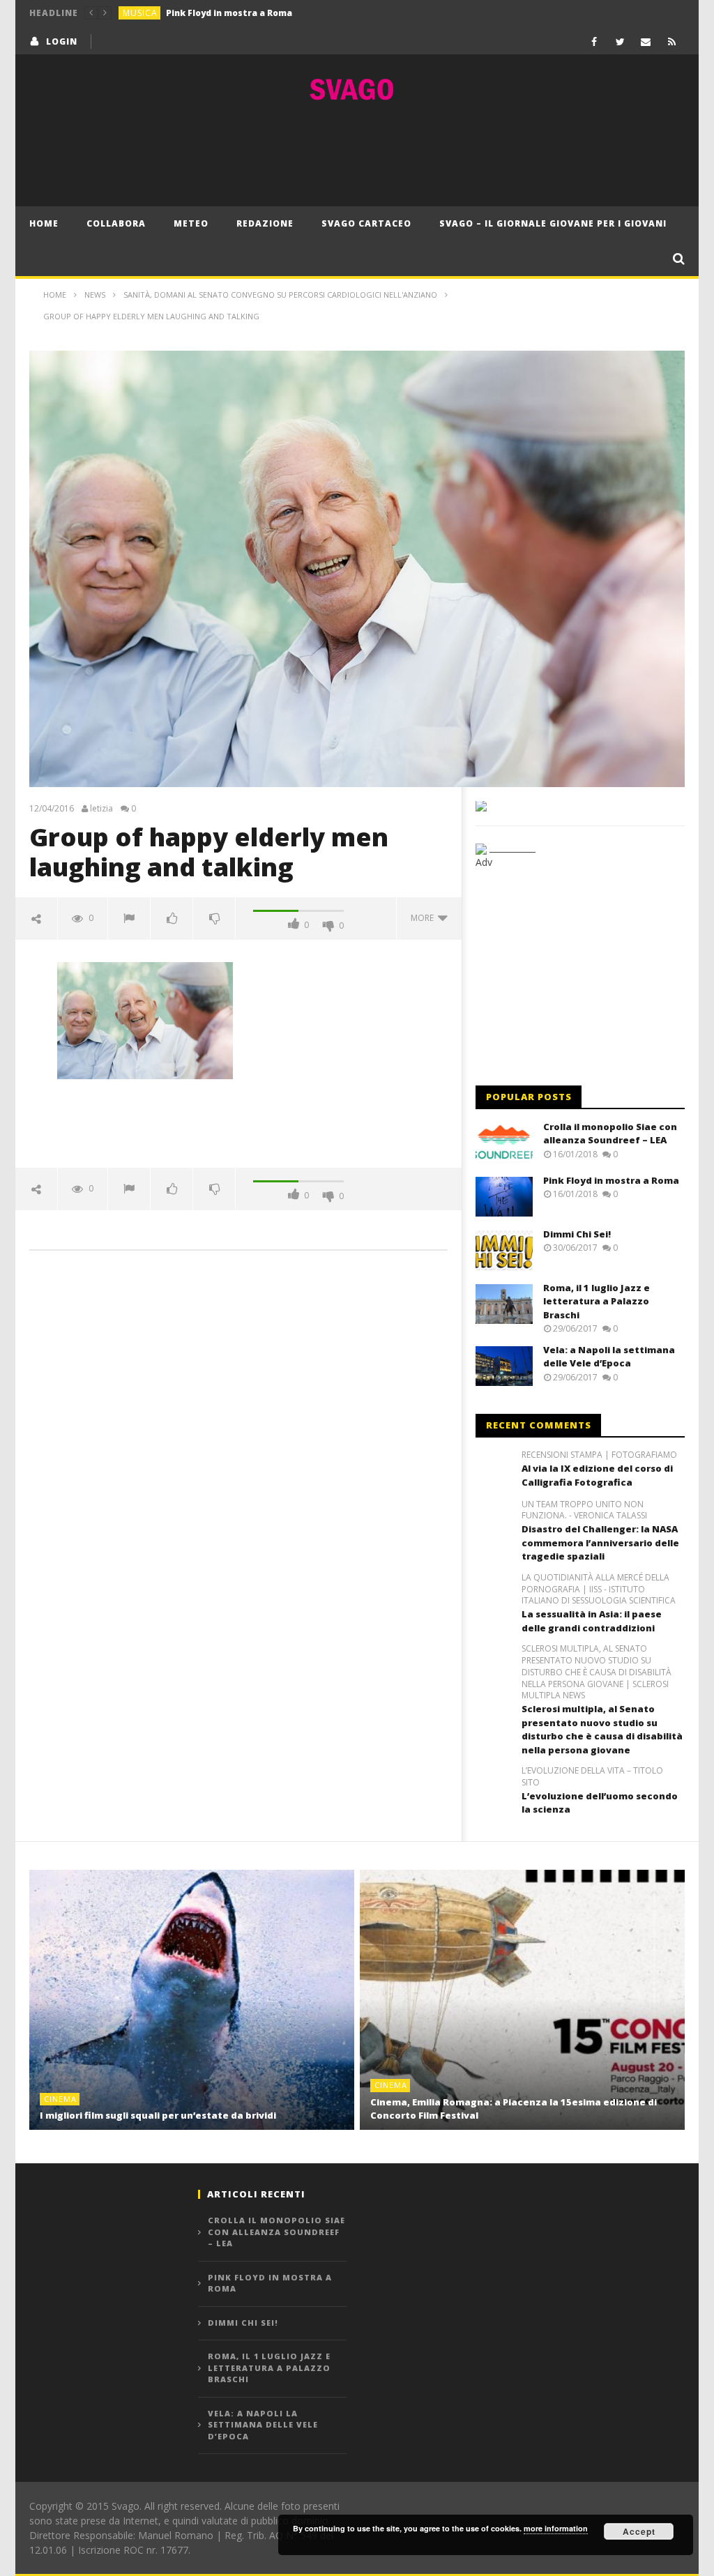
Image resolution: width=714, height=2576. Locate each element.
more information (556, 2528)
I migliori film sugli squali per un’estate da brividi (158, 2115)
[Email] (646, 41)
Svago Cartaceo (366, 223)
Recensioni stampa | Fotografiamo (599, 1455)
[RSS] (672, 41)
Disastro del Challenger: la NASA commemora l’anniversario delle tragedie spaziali (600, 1542)
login (62, 41)
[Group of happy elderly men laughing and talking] (145, 1019)
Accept (639, 2531)
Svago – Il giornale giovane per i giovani (553, 223)
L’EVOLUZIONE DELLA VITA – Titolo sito (592, 1777)
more (424, 918)
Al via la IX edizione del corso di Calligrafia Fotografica (597, 1475)
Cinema (60, 2099)
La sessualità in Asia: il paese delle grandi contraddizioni (592, 1621)
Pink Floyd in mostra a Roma (229, 13)
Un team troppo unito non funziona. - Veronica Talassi (584, 1510)
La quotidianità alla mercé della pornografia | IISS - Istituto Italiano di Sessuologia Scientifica (599, 1590)
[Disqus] (238, 1461)
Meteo (191, 223)
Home (44, 223)
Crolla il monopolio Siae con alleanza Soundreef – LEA (610, 1134)
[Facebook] (594, 41)
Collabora (116, 223)
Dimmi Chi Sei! (577, 1234)
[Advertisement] (357, 154)
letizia (101, 809)
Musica (140, 13)
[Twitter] (620, 41)
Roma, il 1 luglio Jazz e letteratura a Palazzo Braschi (597, 1301)
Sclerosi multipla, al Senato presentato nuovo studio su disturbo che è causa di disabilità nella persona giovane (602, 1729)
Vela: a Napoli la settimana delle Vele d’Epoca (609, 1357)
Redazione (265, 223)
